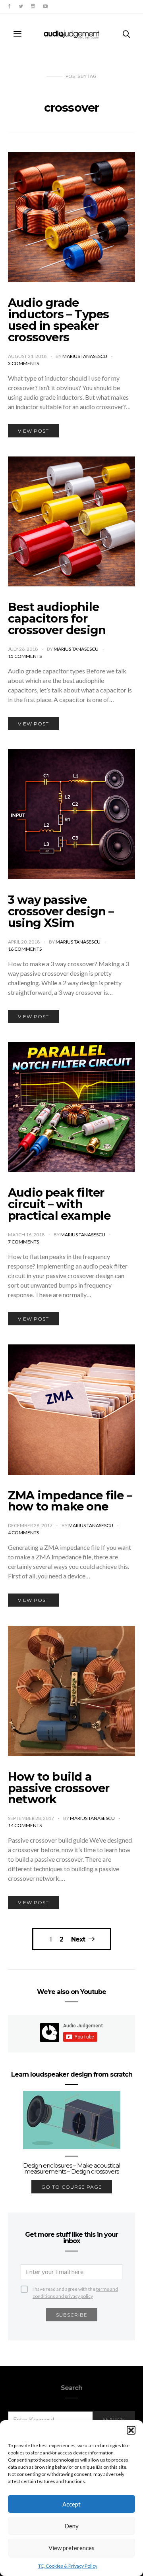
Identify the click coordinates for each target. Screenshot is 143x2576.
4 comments (23, 1533)
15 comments (25, 656)
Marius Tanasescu (85, 356)
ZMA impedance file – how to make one (70, 1501)
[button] (131, 2430)
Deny (71, 2526)
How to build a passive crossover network (59, 1788)
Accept (71, 2504)
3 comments (23, 363)
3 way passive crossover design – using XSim (61, 911)
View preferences (71, 2548)
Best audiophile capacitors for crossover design (57, 618)
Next (78, 1939)
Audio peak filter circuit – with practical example (59, 1204)
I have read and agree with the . (75, 2289)
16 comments (25, 949)
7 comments (23, 1242)
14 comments (25, 1825)
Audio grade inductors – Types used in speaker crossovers (58, 320)
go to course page (72, 2187)
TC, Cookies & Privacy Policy (68, 2566)
